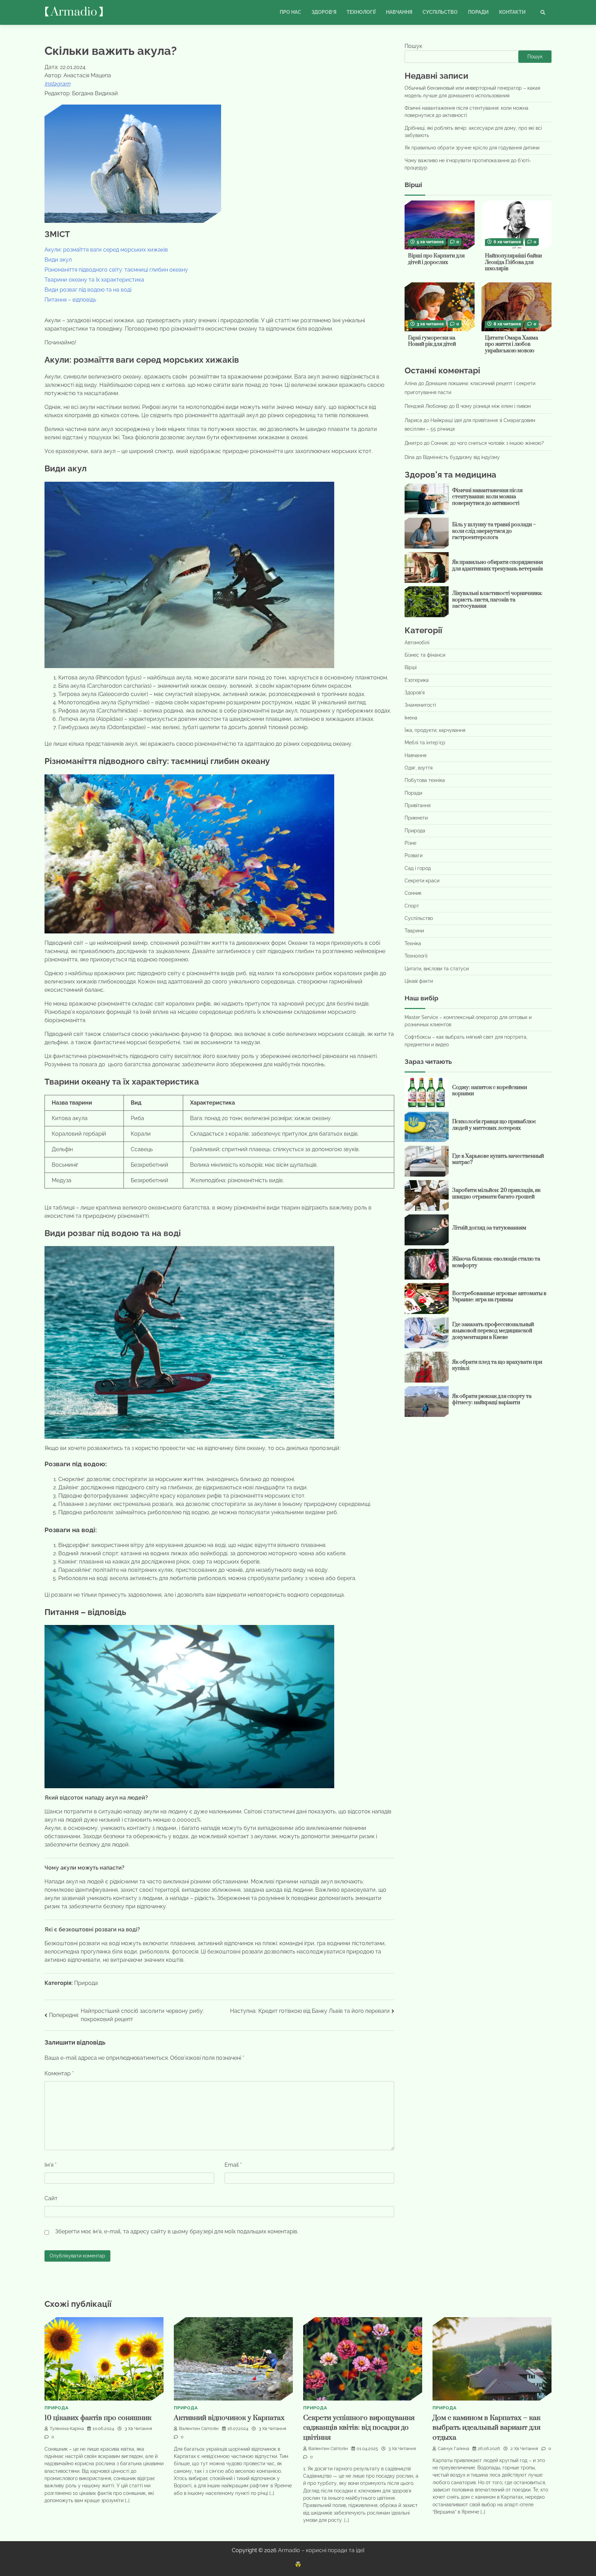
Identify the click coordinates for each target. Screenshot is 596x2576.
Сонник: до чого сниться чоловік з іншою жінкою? (487, 443)
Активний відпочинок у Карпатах (229, 2418)
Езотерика (417, 680)
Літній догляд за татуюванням (489, 1228)
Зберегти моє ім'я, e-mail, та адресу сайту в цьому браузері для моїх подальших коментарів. (177, 2231)
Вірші (411, 667)
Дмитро (414, 443)
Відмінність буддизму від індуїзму (461, 457)
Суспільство (440, 12)
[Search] (543, 12)
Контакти (512, 12)
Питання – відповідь (70, 300)
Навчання (399, 12)
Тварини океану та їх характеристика (94, 280)
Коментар (59, 2073)
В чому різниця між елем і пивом (493, 406)
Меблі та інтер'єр (425, 743)
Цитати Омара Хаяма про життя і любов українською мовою (511, 344)
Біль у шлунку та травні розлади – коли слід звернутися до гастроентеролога (494, 531)
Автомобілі (417, 642)
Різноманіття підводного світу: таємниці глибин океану (116, 270)
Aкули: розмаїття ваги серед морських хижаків (106, 250)
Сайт (51, 2198)
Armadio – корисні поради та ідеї (321, 2550)
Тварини (414, 931)
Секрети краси (422, 881)
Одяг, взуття (419, 768)
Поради (478, 12)
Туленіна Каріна (67, 2428)
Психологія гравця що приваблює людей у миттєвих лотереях (494, 1125)
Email (233, 2165)
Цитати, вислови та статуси (437, 968)
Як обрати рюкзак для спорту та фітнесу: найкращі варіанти (492, 1400)
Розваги (414, 855)
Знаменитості (420, 705)
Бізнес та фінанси (425, 655)
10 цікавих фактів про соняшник (98, 2418)
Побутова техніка (425, 780)
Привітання (418, 805)
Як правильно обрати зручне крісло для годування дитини (472, 148)
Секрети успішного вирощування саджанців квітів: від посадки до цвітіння (359, 2428)
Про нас (290, 12)
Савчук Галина (453, 2448)
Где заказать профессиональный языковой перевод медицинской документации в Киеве (493, 1331)
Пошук (413, 46)
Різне (410, 843)
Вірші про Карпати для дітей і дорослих (436, 259)
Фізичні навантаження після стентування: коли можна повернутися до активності (487, 497)
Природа (86, 1983)
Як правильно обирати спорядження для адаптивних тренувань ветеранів (498, 566)
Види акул (58, 260)
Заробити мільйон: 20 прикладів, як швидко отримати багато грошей (496, 1194)
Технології (361, 12)
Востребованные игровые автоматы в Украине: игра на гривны (499, 1296)
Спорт (412, 906)
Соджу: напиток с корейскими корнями (490, 1091)
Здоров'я (415, 693)
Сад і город (418, 868)
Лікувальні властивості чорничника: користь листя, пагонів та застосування (497, 600)
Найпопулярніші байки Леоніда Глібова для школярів (513, 262)
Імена (411, 717)
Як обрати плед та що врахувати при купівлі (497, 1365)
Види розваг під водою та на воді (88, 290)
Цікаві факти (419, 981)
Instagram (57, 84)
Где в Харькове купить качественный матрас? (498, 1159)
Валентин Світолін (199, 2428)
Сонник (413, 893)
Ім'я (51, 2165)
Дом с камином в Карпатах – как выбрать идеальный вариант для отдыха (486, 2428)
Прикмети (416, 818)
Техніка (413, 943)
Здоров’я (324, 12)
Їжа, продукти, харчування (435, 730)
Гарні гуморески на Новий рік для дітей (432, 341)
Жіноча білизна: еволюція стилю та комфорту (496, 1262)
